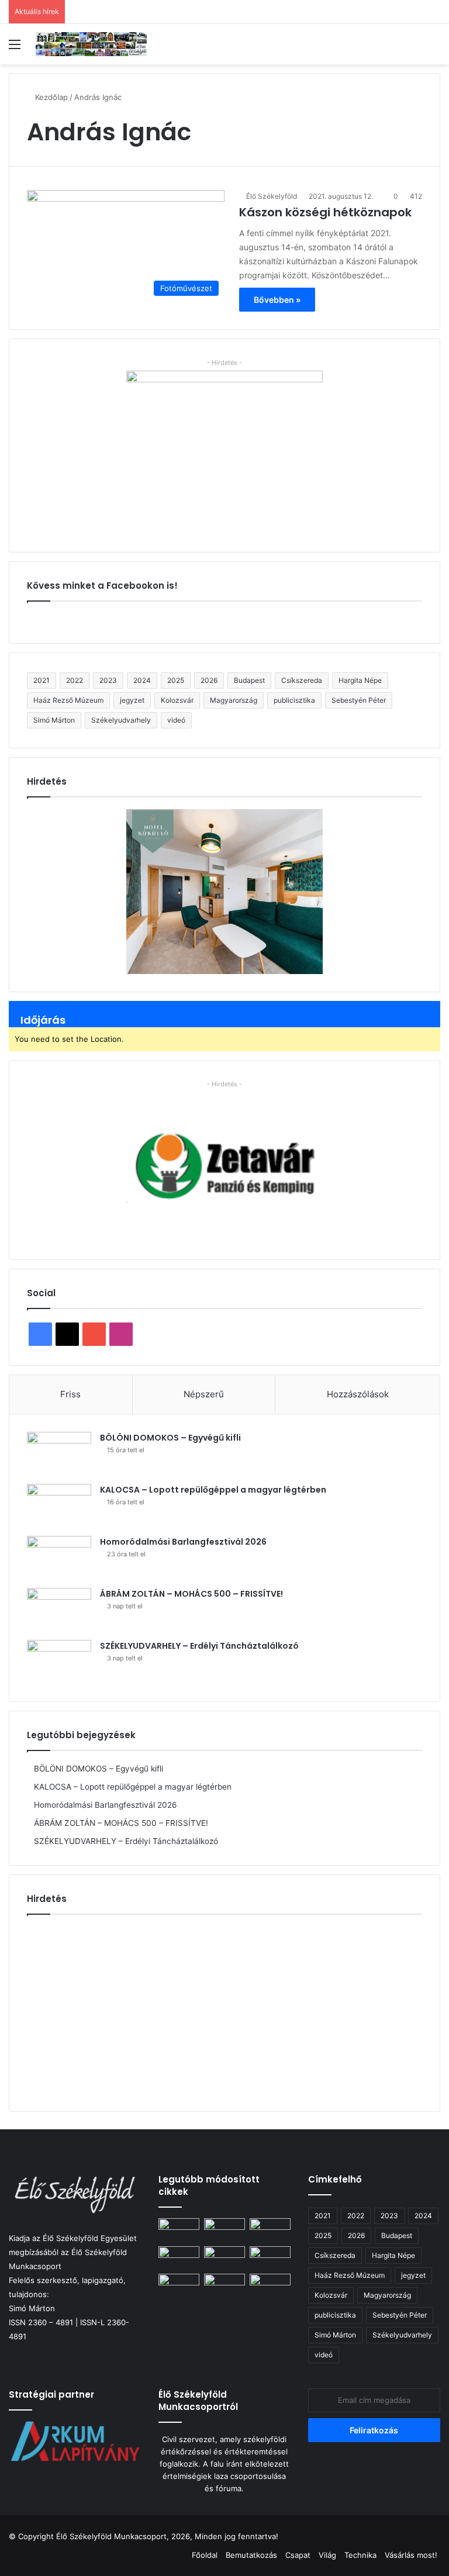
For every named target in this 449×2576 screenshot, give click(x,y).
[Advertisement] (224, 2008)
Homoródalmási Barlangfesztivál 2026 (183, 1542)
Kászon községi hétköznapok (325, 212)
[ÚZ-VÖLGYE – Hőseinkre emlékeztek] (179, 2285)
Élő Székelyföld (272, 196)
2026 (209, 680)
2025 (176, 680)
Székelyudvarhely (121, 720)
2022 (75, 680)
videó (176, 720)
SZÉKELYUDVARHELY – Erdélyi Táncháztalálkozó (199, 1646)
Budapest (249, 680)
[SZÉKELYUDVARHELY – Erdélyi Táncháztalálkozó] (59, 1662)
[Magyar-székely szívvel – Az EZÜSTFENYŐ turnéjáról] (224, 2258)
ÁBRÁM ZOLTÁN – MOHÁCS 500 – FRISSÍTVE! (191, 1594)
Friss (70, 1394)
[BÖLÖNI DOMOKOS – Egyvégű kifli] (59, 1454)
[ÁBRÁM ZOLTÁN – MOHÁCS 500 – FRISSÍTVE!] (59, 1610)
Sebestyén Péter (359, 700)
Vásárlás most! (411, 2555)
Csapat (298, 2555)
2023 (108, 680)
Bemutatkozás (251, 2555)
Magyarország (234, 700)
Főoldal (205, 2555)
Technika (360, 2555)
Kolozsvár (177, 700)
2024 (142, 680)
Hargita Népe (360, 680)
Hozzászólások (358, 1394)
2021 (42, 680)
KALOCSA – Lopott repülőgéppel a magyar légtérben (213, 1490)
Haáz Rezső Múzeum (68, 700)
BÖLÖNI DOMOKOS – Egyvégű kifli (170, 1438)
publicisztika (294, 700)
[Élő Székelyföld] (91, 44)
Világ (327, 2555)
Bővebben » (277, 300)
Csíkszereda (302, 680)
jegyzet (132, 700)
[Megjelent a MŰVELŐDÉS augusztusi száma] (270, 2258)
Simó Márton (54, 720)
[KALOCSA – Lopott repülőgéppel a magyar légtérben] (59, 1506)
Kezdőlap (50, 97)
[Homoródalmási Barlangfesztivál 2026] (59, 1558)
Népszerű (204, 1394)
